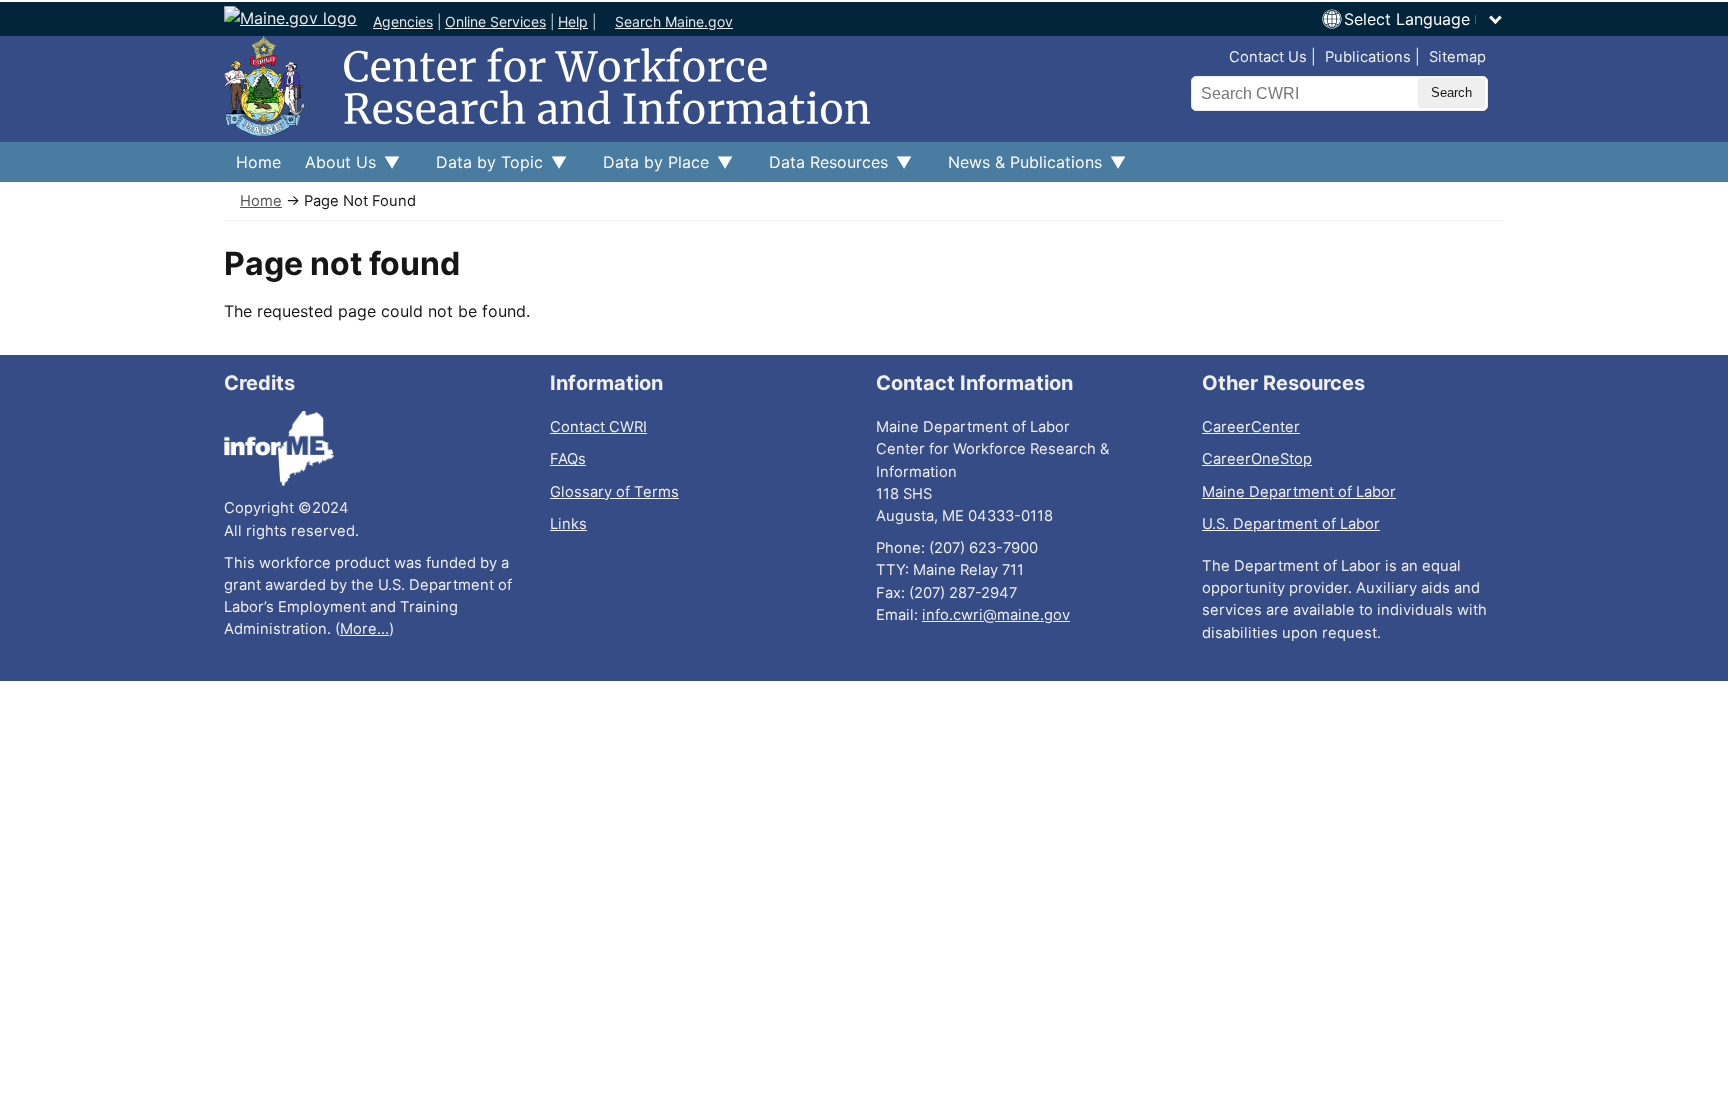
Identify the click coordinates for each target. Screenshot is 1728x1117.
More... (364, 629)
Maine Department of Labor (1299, 492)
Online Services (495, 21)
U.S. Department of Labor (1291, 524)
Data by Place (650, 167)
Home (258, 162)
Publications (1368, 57)
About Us (334, 167)
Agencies (403, 21)
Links (568, 524)
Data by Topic (483, 167)
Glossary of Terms (614, 492)
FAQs (568, 459)
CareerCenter (1251, 427)
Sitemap (1457, 57)
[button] (1424, 19)
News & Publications (1019, 167)
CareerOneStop (1257, 459)
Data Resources (822, 167)
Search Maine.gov (674, 21)
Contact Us (1268, 57)
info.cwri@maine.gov (996, 615)
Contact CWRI (598, 427)
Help (573, 21)
